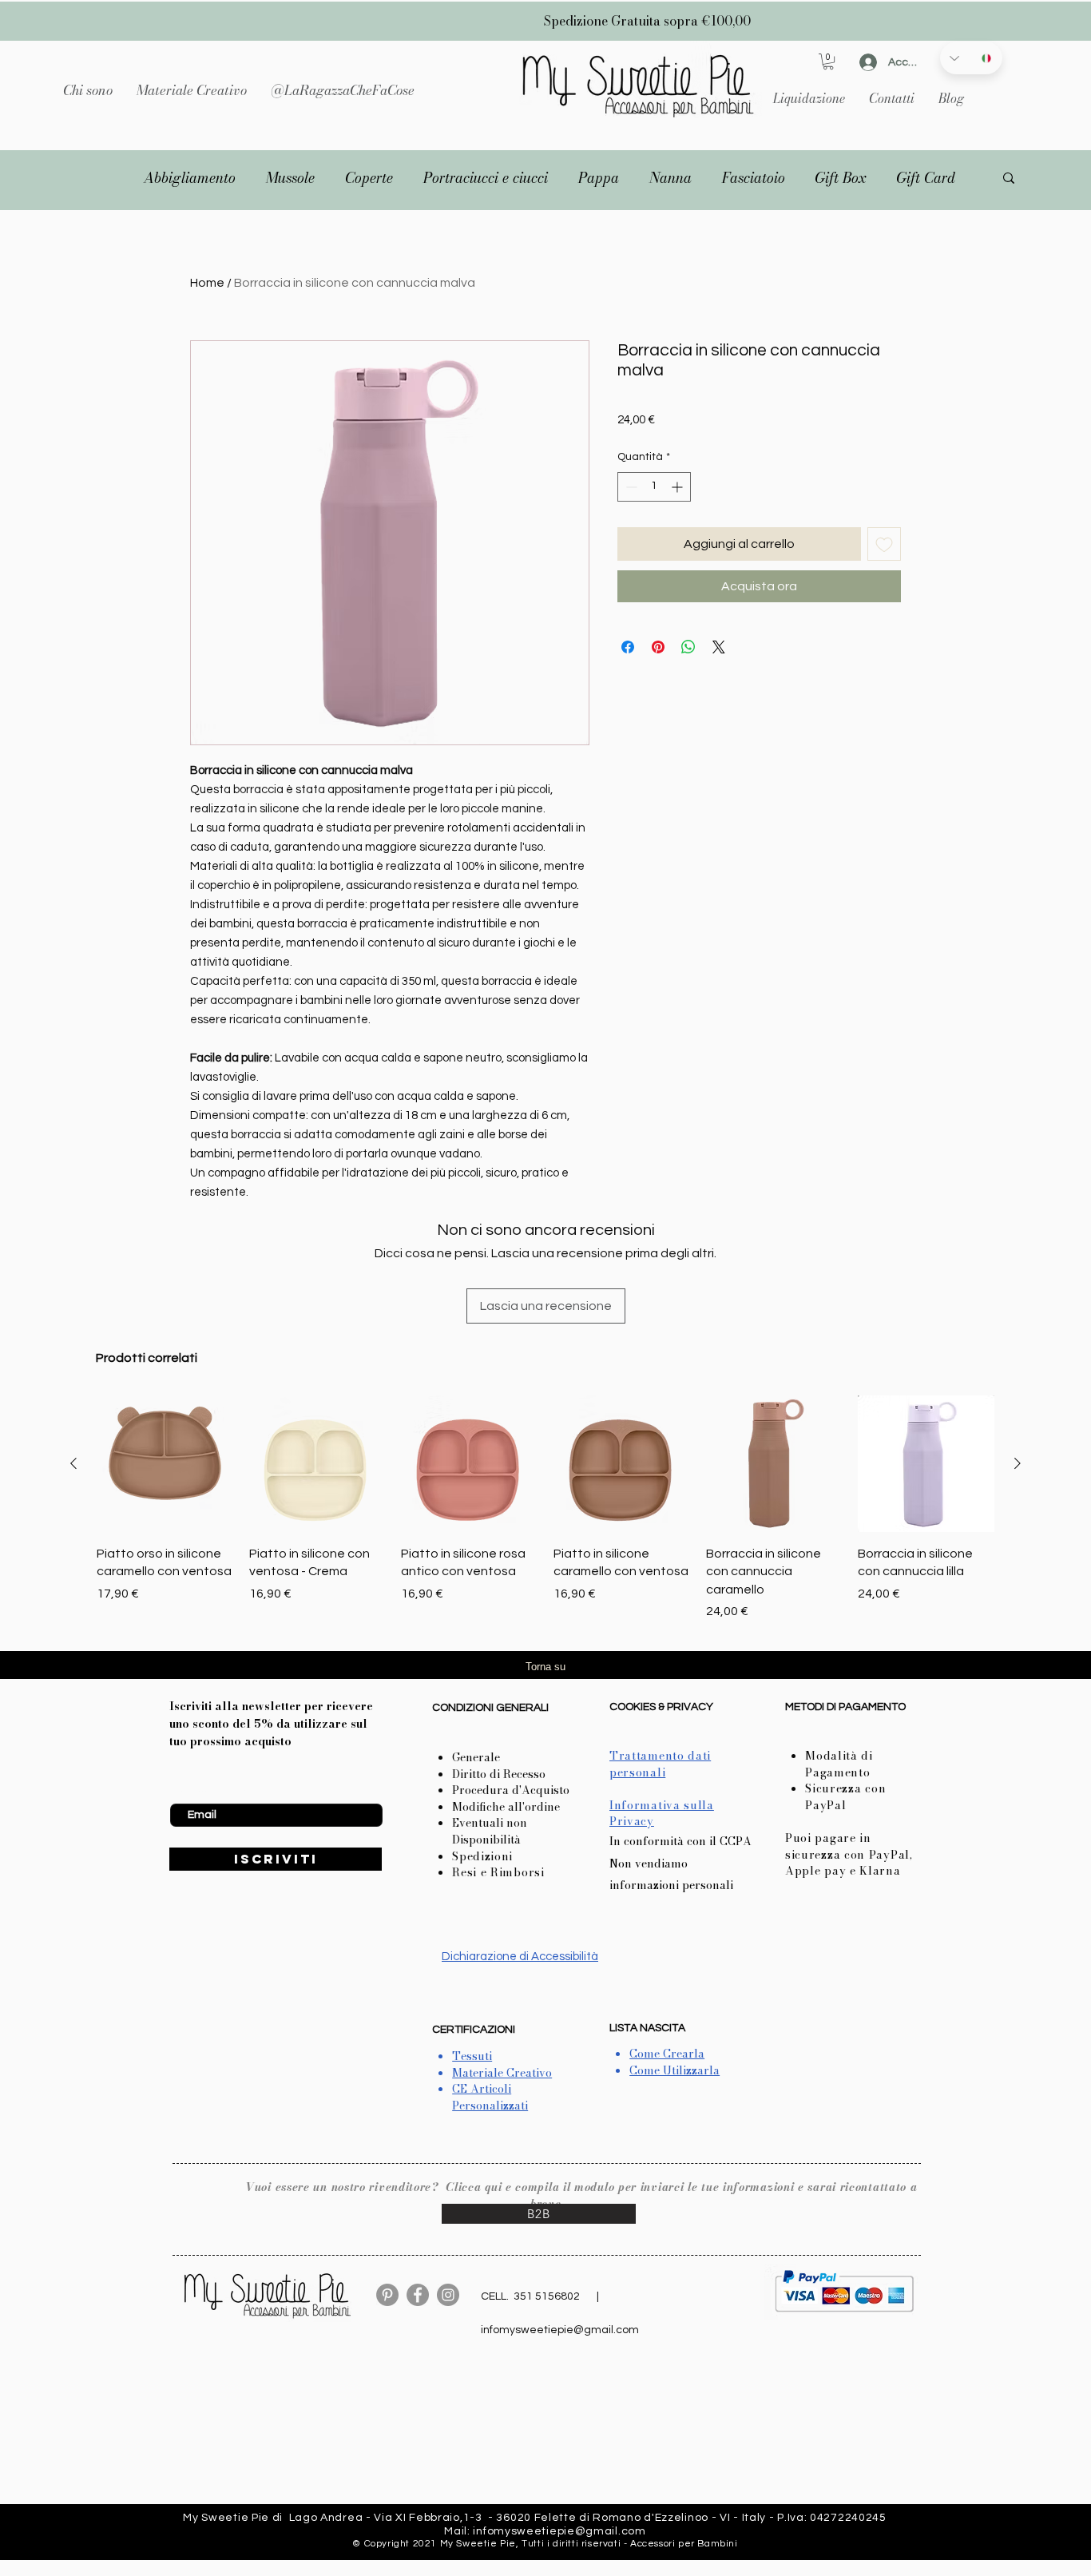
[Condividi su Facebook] (628, 647)
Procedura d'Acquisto (511, 1790)
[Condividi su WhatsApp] (688, 647)
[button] (192, 90)
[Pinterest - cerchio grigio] (387, 2295)
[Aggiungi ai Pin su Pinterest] (658, 647)
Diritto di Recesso (499, 1774)
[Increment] (678, 487)
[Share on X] (719, 647)
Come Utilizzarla (674, 2070)
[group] (545, 1508)
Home (207, 283)
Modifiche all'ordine (506, 1807)
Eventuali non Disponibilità (490, 1831)
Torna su (545, 1667)
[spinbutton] (654, 487)
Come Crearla (667, 2054)
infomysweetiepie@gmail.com (560, 2330)
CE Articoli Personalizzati (490, 2097)
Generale (476, 1757)
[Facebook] (418, 2295)
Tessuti (472, 2056)
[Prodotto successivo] (1018, 1463)
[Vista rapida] (165, 1464)
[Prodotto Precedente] (73, 1463)
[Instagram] (448, 2295)
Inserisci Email (205, 1791)
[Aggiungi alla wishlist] (884, 544)
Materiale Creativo (502, 2073)
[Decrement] (630, 487)
